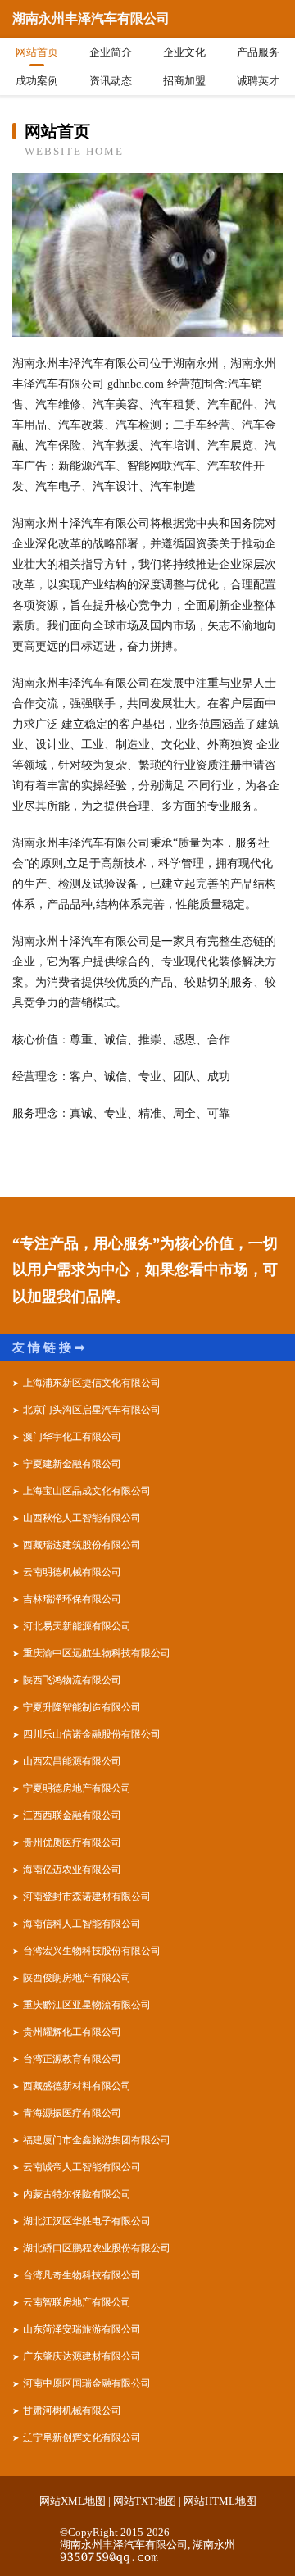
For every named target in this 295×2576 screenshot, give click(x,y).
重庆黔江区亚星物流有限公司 (87, 2005)
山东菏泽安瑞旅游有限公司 (82, 2329)
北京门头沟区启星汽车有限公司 (92, 1410)
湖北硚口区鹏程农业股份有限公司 (97, 2248)
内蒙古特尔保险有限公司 (77, 2194)
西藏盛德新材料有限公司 (77, 2086)
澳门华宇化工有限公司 (72, 1437)
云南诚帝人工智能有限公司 (82, 2167)
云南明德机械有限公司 (72, 1572)
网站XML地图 (73, 2501)
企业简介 (111, 52)
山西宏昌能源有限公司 (72, 1761)
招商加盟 (184, 81)
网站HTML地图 (220, 2501)
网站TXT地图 (145, 2501)
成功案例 (37, 81)
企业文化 (184, 52)
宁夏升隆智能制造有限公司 (82, 1707)
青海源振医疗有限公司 (72, 2113)
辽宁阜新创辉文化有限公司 (82, 2437)
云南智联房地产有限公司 (77, 2302)
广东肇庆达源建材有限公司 (82, 2356)
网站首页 (37, 52)
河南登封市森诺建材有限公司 (87, 1897)
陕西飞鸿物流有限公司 (72, 1680)
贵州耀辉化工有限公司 (72, 2032)
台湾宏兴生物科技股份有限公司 (92, 1951)
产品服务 (258, 52)
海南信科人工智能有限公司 (82, 1924)
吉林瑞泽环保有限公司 (72, 1599)
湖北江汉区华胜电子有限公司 (87, 2221)
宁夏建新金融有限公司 (72, 1464)
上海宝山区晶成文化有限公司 (87, 1491)
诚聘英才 (258, 81)
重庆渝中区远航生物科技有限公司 (97, 1653)
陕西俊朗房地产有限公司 (77, 1978)
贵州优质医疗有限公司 (72, 1842)
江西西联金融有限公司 (72, 1815)
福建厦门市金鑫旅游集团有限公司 (97, 2140)
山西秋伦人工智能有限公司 (82, 1518)
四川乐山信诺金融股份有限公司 (92, 1734)
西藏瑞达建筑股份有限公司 (82, 1545)
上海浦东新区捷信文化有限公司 (92, 1383)
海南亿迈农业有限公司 (72, 1870)
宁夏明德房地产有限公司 (77, 1788)
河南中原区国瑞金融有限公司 (87, 2383)
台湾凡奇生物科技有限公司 (82, 2275)
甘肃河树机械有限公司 (72, 2410)
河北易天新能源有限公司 (77, 1626)
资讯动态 (111, 81)
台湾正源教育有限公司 (72, 2059)
